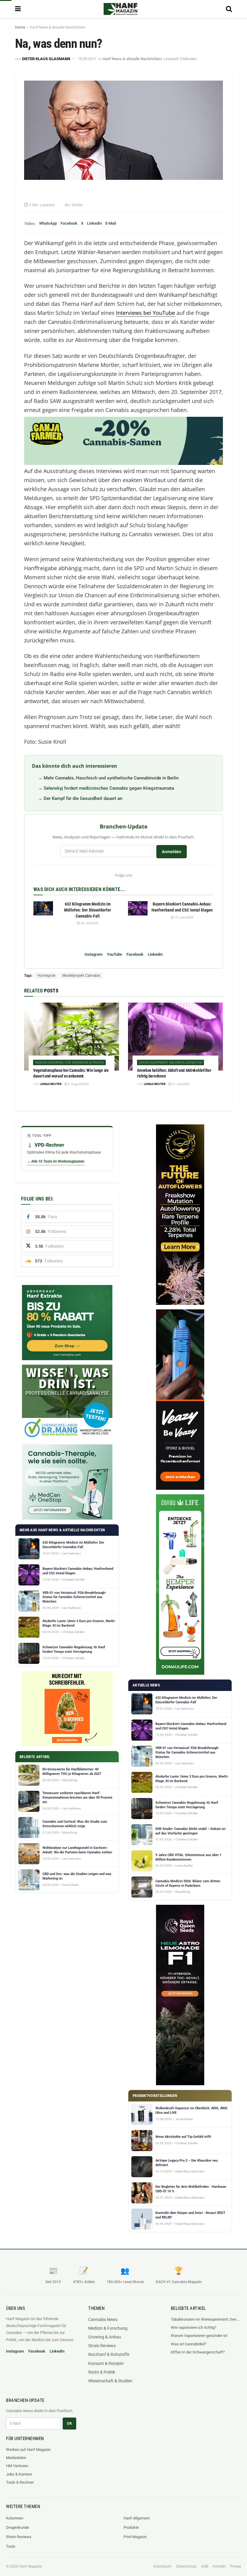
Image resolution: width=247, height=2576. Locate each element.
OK (69, 2423)
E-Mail (111, 223)
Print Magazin (135, 2537)
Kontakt (219, 2566)
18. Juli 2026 (89, 923)
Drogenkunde (17, 2527)
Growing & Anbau (105, 2337)
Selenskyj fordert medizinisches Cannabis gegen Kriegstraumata (109, 788)
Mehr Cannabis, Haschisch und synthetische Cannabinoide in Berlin (111, 778)
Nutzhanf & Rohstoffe (109, 2354)
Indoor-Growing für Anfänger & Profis (69, 1063)
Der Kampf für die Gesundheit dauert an (83, 798)
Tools (11, 2546)
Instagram (94, 954)
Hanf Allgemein (137, 2518)
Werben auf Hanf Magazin (28, 2450)
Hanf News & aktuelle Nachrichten (58, 27)
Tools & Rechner (20, 2482)
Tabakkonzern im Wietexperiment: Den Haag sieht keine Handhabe (206, 2319)
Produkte (131, 2527)
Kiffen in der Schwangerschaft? (198, 2352)
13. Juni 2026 (184, 917)
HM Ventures (17, 2466)
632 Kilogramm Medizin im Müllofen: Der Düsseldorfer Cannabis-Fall (88, 910)
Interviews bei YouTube (145, 313)
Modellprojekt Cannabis (81, 976)
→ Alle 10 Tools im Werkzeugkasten (56, 1161)
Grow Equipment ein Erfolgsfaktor (170, 1063)
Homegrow (46, 976)
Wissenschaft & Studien (110, 2381)
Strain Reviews (102, 2346)
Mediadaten (16, 2458)
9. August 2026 (78, 1084)
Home (20, 27)
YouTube (114, 954)
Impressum (163, 2566)
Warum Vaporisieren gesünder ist (199, 2336)
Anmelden (172, 852)
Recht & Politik (102, 2372)
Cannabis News (103, 2319)
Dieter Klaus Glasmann (46, 59)
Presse (236, 2566)
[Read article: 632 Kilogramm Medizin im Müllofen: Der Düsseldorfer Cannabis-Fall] (43, 908)
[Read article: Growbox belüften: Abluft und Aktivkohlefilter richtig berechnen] (175, 1036)
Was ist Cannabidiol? (189, 2344)
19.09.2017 (87, 59)
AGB (205, 2566)
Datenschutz (186, 2566)
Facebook (69, 223)
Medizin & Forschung (108, 2328)
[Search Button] (229, 9)
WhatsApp (48, 223)
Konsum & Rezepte (106, 2363)
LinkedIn (94, 223)
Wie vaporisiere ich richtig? (194, 2327)
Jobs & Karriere (19, 2474)
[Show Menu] (18, 9)
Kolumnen (15, 2518)
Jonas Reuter (51, 1084)
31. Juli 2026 (180, 1084)
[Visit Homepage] (120, 9)
